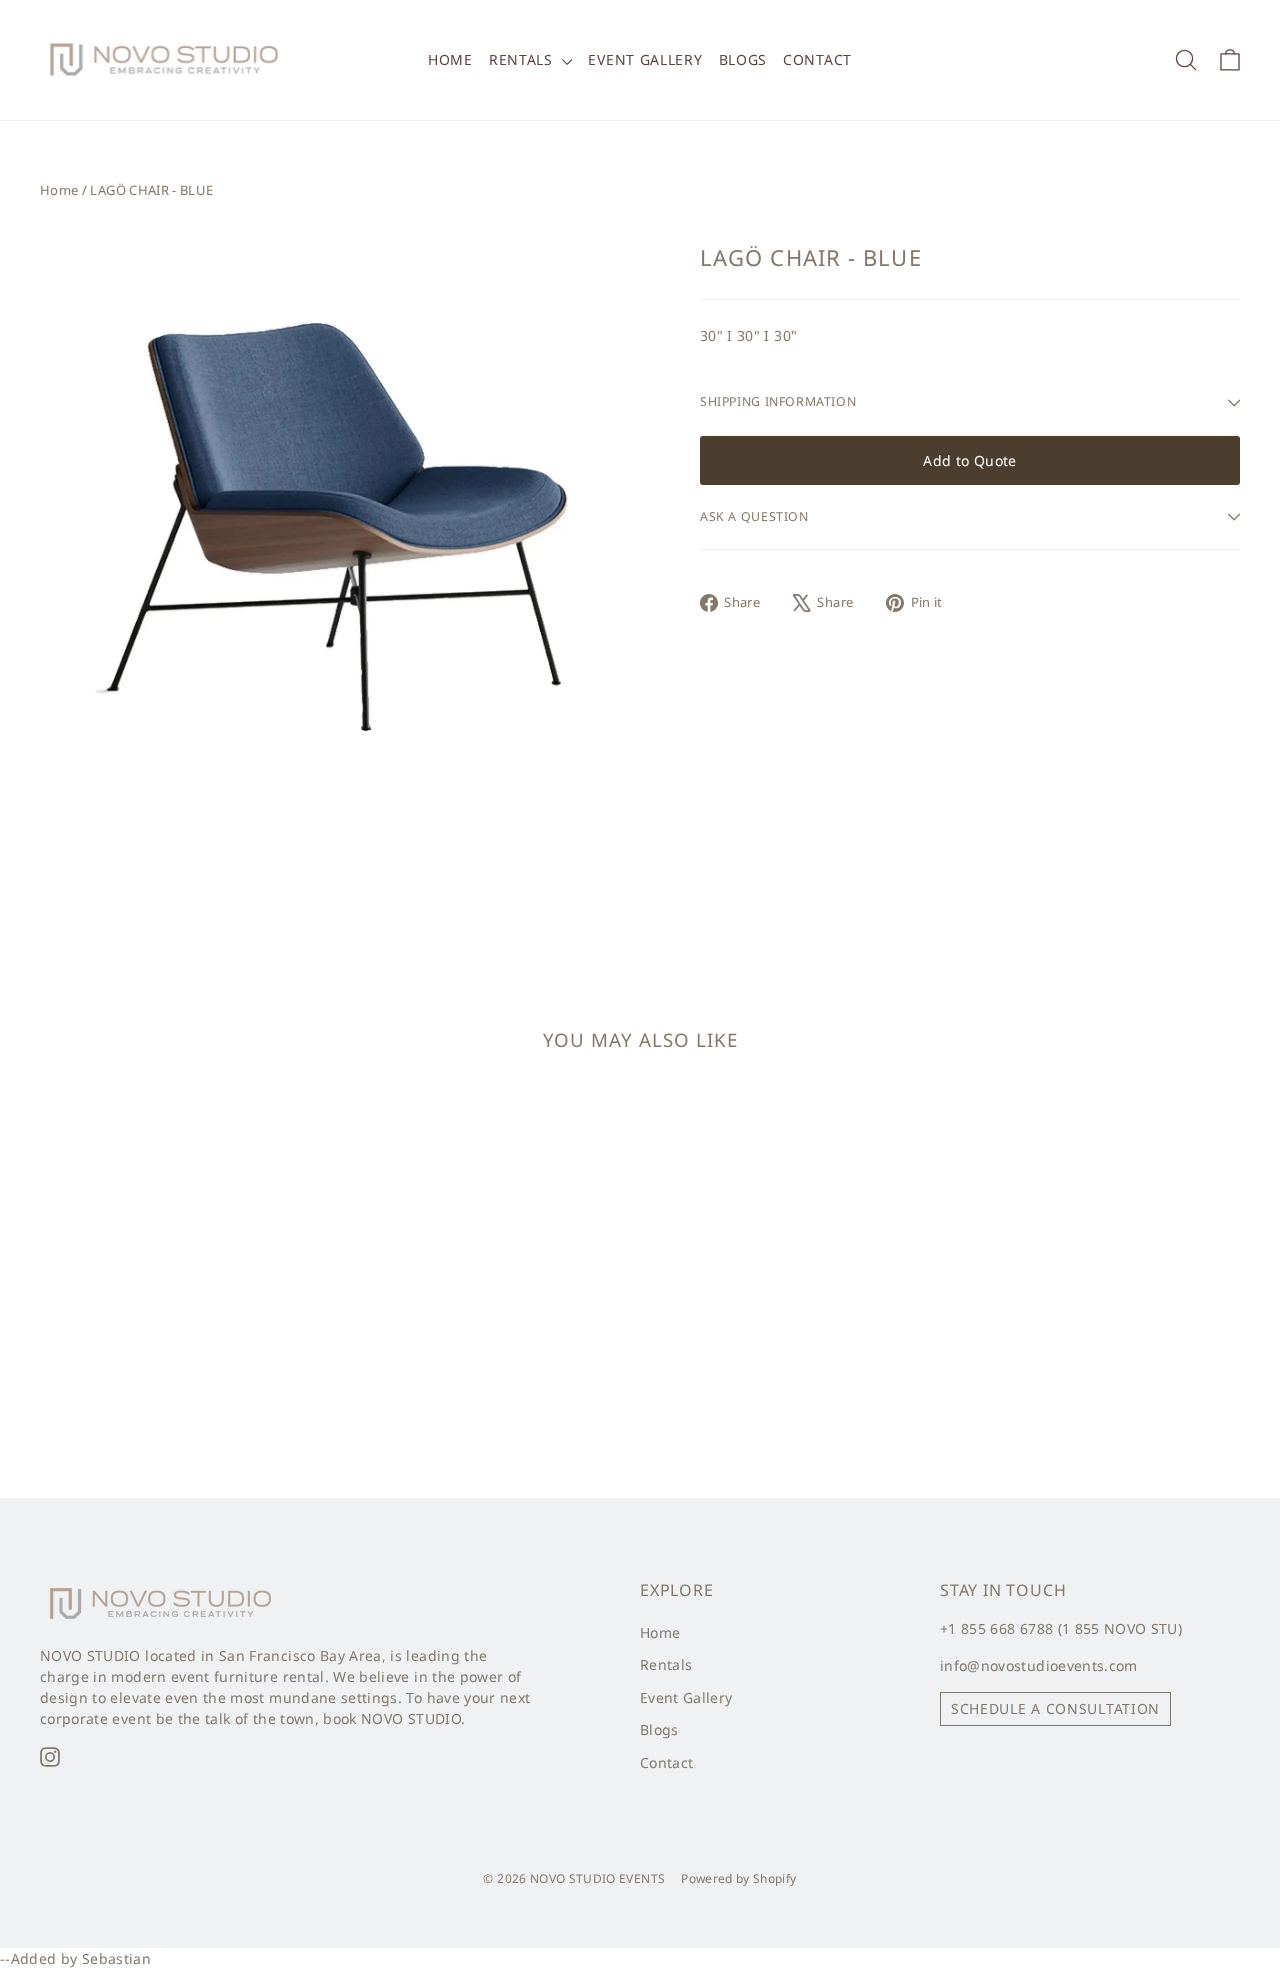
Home (450, 59)
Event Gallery (645, 59)
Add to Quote (969, 460)
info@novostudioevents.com (1039, 1665)
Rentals (523, 59)
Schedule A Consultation (1055, 1708)
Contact (817, 59)
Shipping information (778, 401)
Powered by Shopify (738, 1878)
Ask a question (754, 516)
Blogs (743, 59)
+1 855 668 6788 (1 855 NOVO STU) (1061, 1628)
